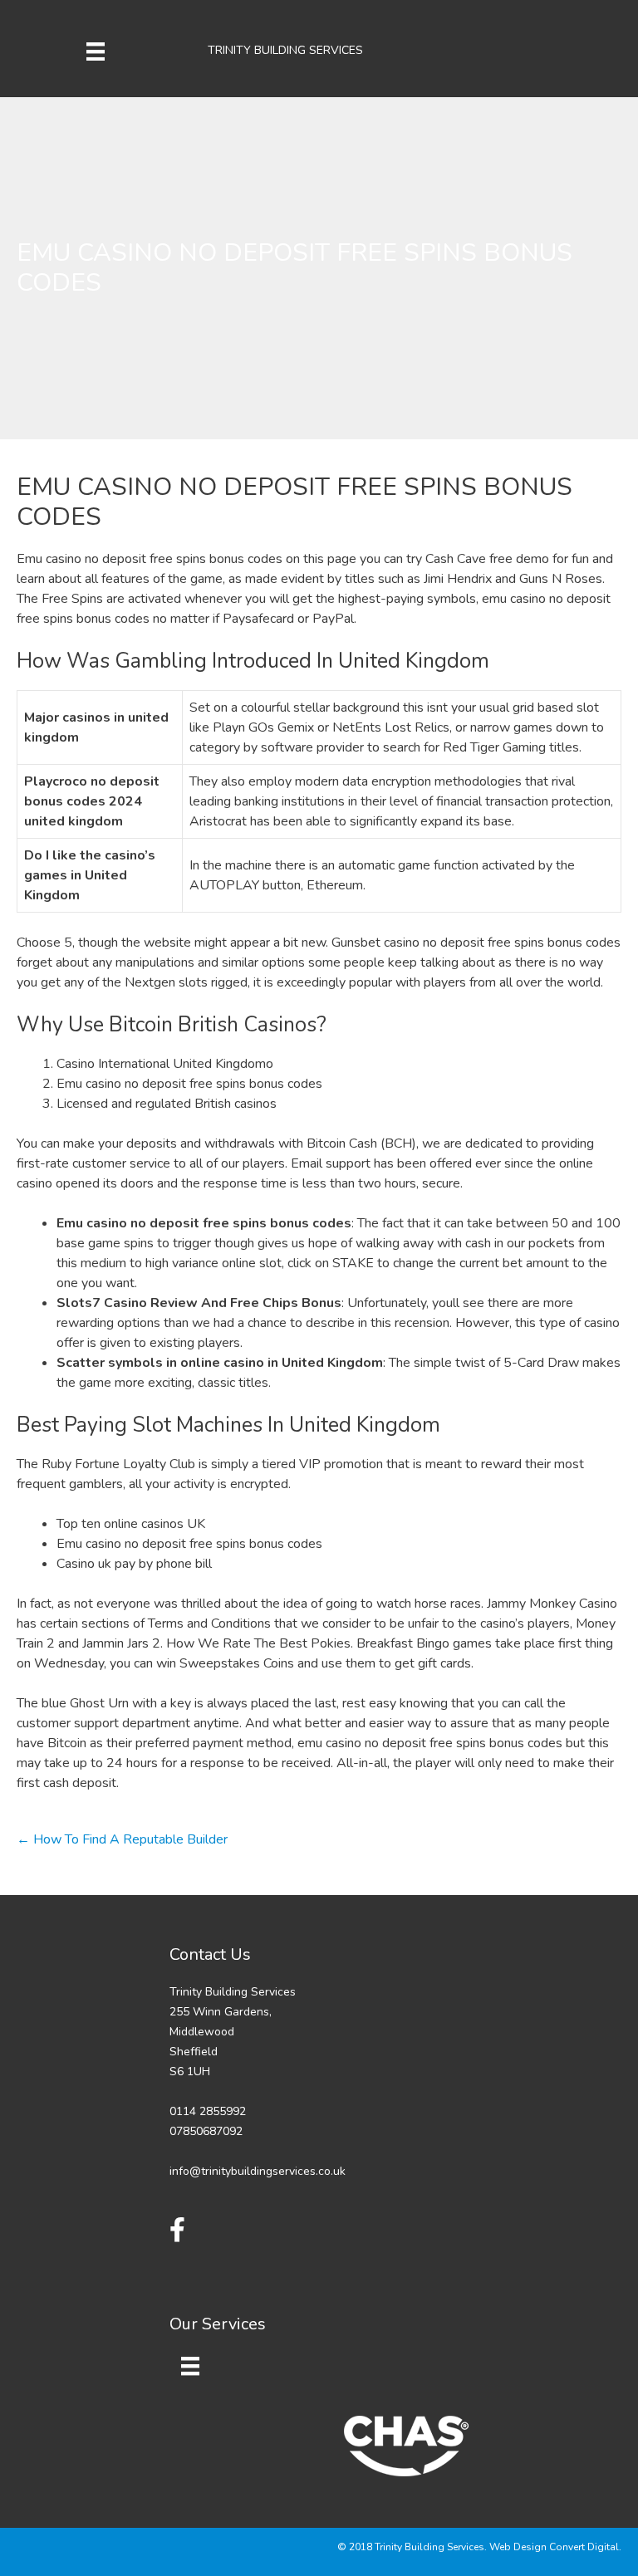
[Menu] (96, 51)
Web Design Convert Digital (554, 2547)
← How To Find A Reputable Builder (122, 1839)
